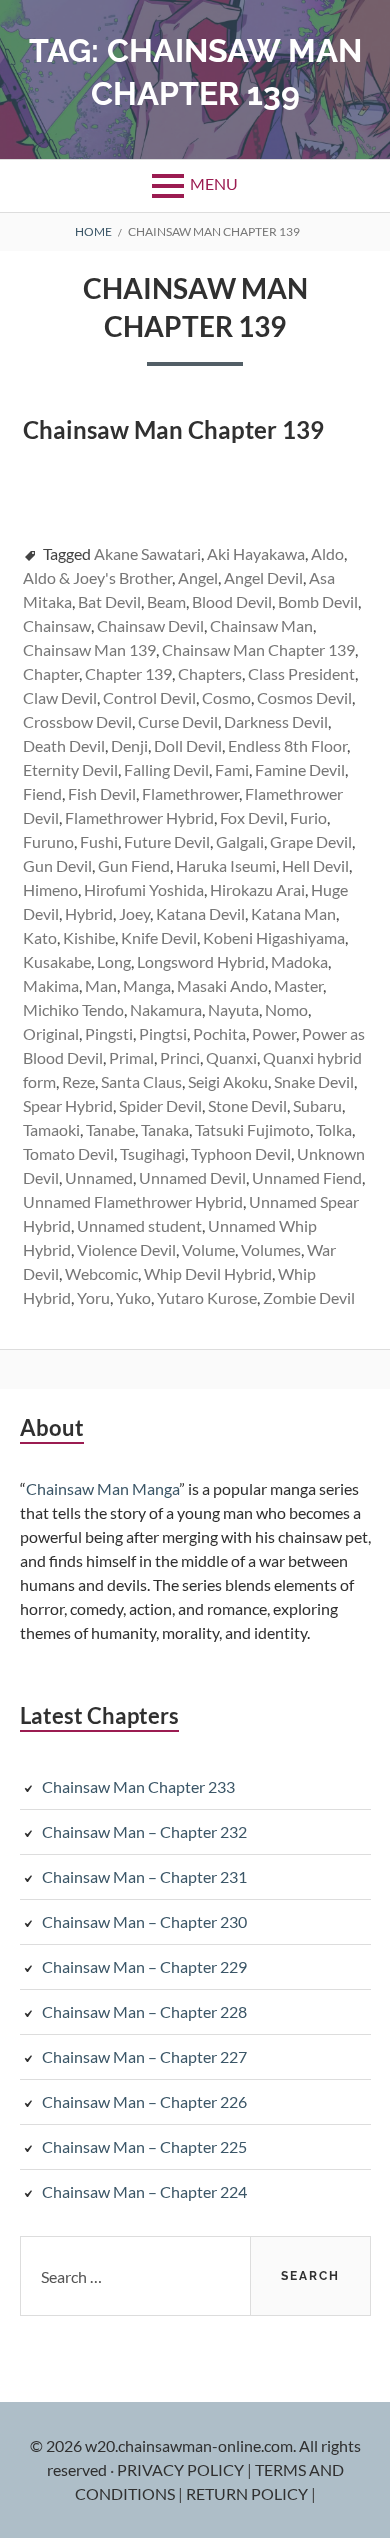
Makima (51, 985)
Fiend (42, 793)
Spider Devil (160, 1105)
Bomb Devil (318, 601)
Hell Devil (315, 865)
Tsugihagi (152, 1153)
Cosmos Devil (304, 697)
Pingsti (109, 1033)
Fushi (99, 841)
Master (298, 985)
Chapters (210, 673)
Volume (208, 1249)
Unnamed (99, 1177)
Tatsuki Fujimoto (252, 1129)
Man (101, 985)
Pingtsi (163, 1033)
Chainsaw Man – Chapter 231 (144, 1876)
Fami (232, 769)
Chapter (51, 673)
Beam (166, 601)
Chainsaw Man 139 (89, 649)
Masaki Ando (222, 985)
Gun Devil (57, 865)
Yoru (93, 1297)
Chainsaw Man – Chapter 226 (144, 2101)
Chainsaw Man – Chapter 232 (144, 1831)
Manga (147, 985)
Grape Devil (311, 841)
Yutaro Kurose (207, 1297)
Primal (131, 1057)
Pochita (219, 1033)
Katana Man (293, 913)
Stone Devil (247, 1105)
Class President (301, 673)
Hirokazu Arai (257, 889)
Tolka (334, 1129)
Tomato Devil (68, 1153)
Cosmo (226, 697)
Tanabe (110, 1129)
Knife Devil (159, 937)
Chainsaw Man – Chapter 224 (144, 2191)
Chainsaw (57, 625)
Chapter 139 (128, 673)
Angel (198, 577)
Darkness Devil (276, 721)
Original (51, 1033)
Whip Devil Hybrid (208, 1273)
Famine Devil (300, 769)
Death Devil (64, 745)
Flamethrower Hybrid (139, 817)
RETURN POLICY (248, 2493)
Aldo (327, 553)
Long (114, 961)
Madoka (299, 961)
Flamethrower (190, 793)
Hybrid (89, 913)
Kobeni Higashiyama (274, 937)
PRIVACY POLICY (182, 2469)
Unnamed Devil (192, 1177)
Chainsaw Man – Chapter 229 (144, 1966)
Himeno (50, 889)
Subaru (317, 1105)
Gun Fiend (134, 865)
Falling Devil (166, 769)
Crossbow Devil (77, 721)
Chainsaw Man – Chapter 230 (144, 1921)
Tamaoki (51, 1129)
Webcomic (101, 1273)
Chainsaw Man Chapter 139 (258, 649)
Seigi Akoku (228, 1081)
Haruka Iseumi (226, 865)
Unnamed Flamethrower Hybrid (133, 1201)
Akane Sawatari (147, 553)
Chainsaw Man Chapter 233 (138, 1786)
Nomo (286, 1009)
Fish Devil (102, 793)
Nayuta (233, 1009)
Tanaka (165, 1129)
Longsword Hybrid (201, 961)
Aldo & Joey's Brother (97, 577)
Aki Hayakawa (256, 553)
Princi (180, 1057)
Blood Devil (232, 601)
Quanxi (231, 1057)
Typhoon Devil (241, 1153)
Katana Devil (200, 913)
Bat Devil (109, 601)
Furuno (48, 841)
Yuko (133, 1297)
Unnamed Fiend (307, 1177)
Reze (78, 1081)
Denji (129, 745)
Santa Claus (141, 1081)
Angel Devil (263, 577)
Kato (40, 937)
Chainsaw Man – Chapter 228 (144, 2011)
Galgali (240, 841)
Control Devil (149, 697)
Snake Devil (314, 1081)
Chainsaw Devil (150, 625)
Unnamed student (139, 1225)
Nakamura (166, 1009)
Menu (214, 183)
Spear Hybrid (68, 1105)
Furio (308, 817)
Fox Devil (252, 817)
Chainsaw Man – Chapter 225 (144, 2146)
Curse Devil (178, 721)
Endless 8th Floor (287, 745)
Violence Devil (126, 1249)
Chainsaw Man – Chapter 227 (144, 2056)
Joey (134, 913)
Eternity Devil (70, 769)
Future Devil (167, 841)
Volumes (271, 1249)
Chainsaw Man (261, 625)
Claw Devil (60, 697)
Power (274, 1033)
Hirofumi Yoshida (144, 889)
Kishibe (89, 937)
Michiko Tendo (73, 1009)
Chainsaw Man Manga (102, 1488)
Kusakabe (57, 961)
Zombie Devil (309, 1297)
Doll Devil (188, 745)
